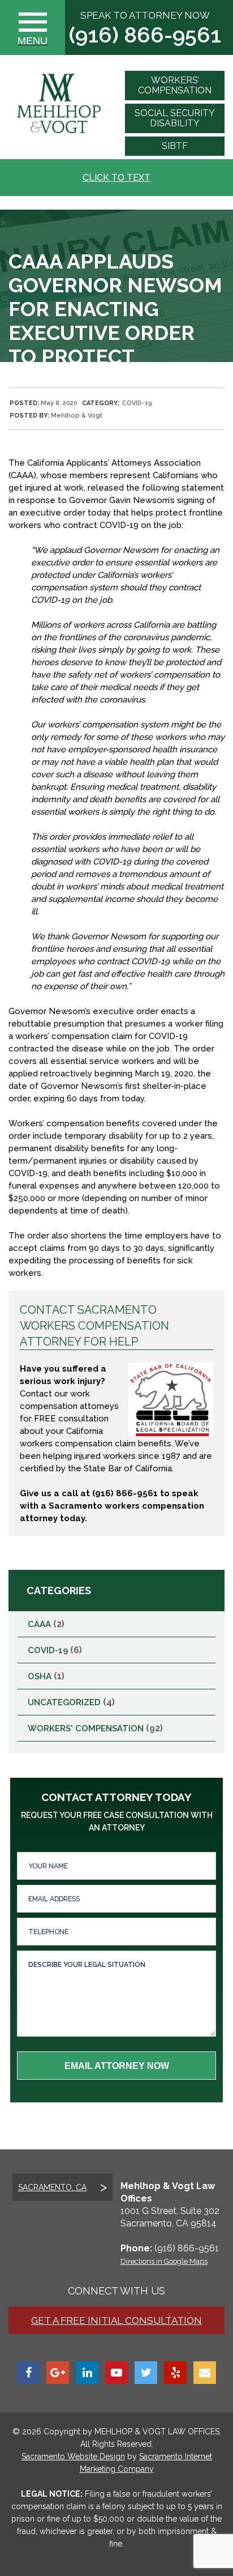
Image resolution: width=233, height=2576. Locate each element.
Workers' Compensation (86, 1728)
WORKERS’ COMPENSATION (175, 85)
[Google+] (58, 2373)
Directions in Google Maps (164, 2261)
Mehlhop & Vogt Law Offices (156, 2432)
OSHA (40, 1676)
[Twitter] (146, 2373)
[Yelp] (175, 2373)
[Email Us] (205, 2373)
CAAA (39, 1624)
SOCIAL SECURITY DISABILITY (175, 118)
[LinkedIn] (87, 2373)
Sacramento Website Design (73, 2456)
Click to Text (116, 178)
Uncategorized (64, 1702)
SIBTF (175, 146)
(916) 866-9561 (145, 35)
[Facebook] (28, 2373)
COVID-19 (137, 403)
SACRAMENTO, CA (52, 2187)
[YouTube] (116, 2373)
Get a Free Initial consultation (116, 2320)
